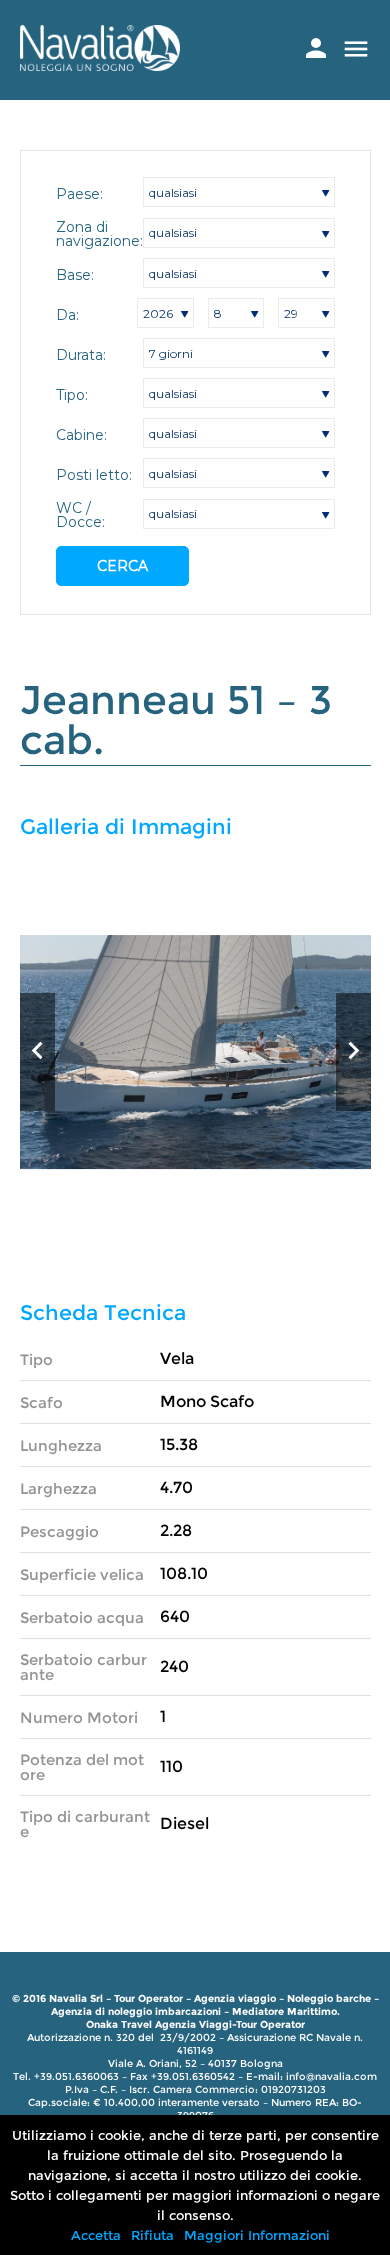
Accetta (96, 2235)
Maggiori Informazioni (257, 2235)
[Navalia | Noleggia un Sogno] (100, 65)
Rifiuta (152, 2235)
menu (356, 49)
